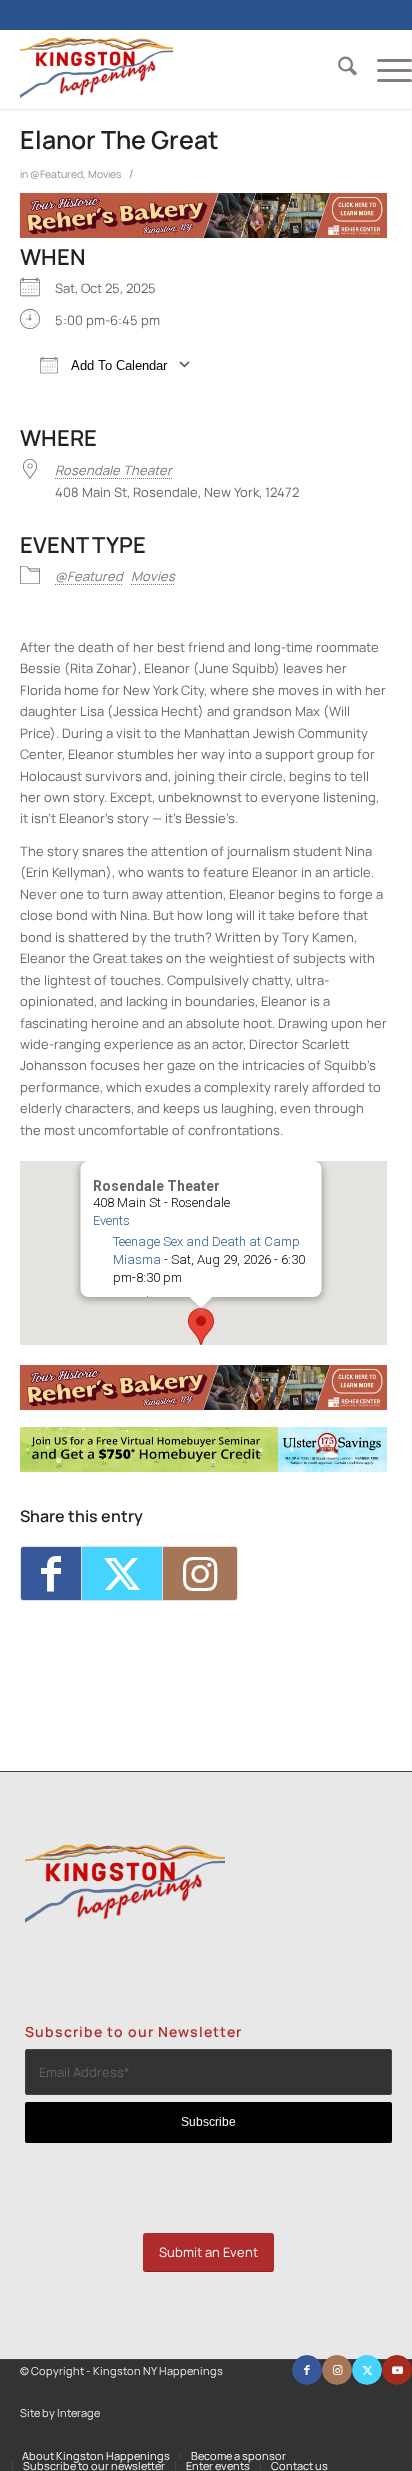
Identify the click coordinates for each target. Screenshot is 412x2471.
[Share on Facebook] (51, 1573)
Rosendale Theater (113, 470)
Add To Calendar (117, 365)
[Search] (337, 69)
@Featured (56, 174)
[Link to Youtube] (397, 2370)
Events (110, 1220)
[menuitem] (337, 69)
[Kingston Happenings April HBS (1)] (203, 1467)
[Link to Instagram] (200, 1573)
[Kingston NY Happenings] (177, 69)
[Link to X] (367, 2370)
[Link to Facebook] (307, 2370)
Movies (105, 174)
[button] (201, 1326)
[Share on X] (122, 1573)
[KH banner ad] (203, 233)
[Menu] (384, 69)
